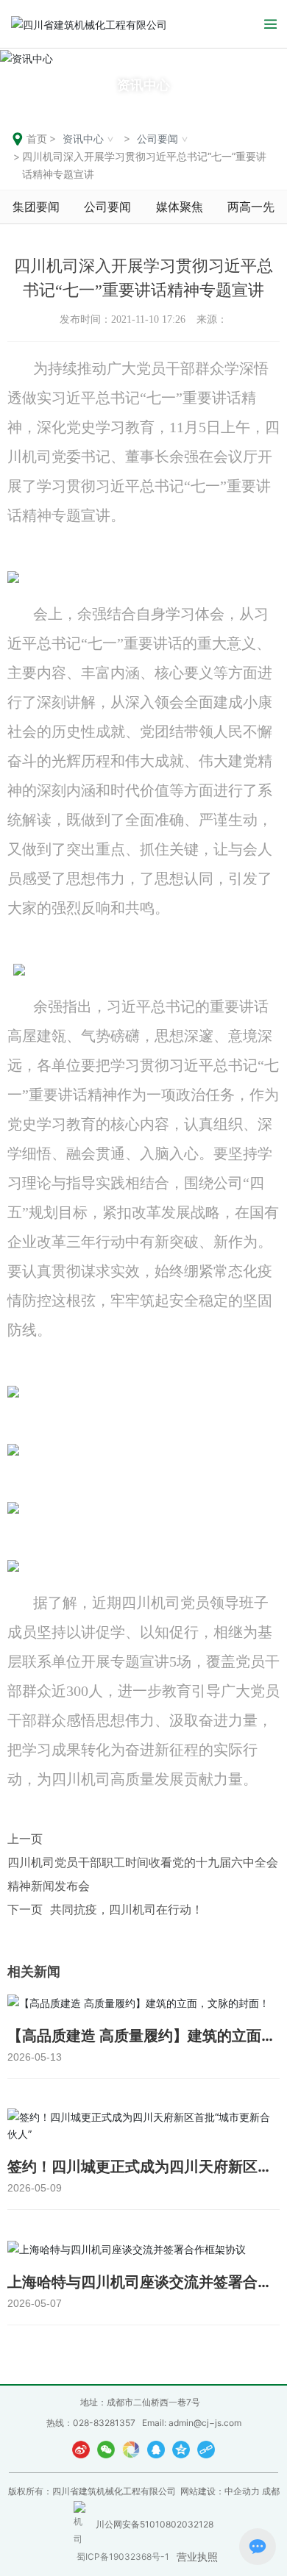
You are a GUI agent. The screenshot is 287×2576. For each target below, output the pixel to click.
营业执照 (197, 2557)
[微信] (106, 2449)
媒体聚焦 (180, 207)
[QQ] (156, 2449)
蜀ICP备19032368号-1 (123, 2557)
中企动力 (242, 2491)
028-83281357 (104, 2423)
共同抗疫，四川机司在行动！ (127, 1909)
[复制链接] (206, 2449)
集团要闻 (36, 207)
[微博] (81, 2449)
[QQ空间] (181, 2449)
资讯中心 (143, 85)
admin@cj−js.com (205, 2423)
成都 (271, 2491)
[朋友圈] (131, 2449)
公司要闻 (157, 139)
